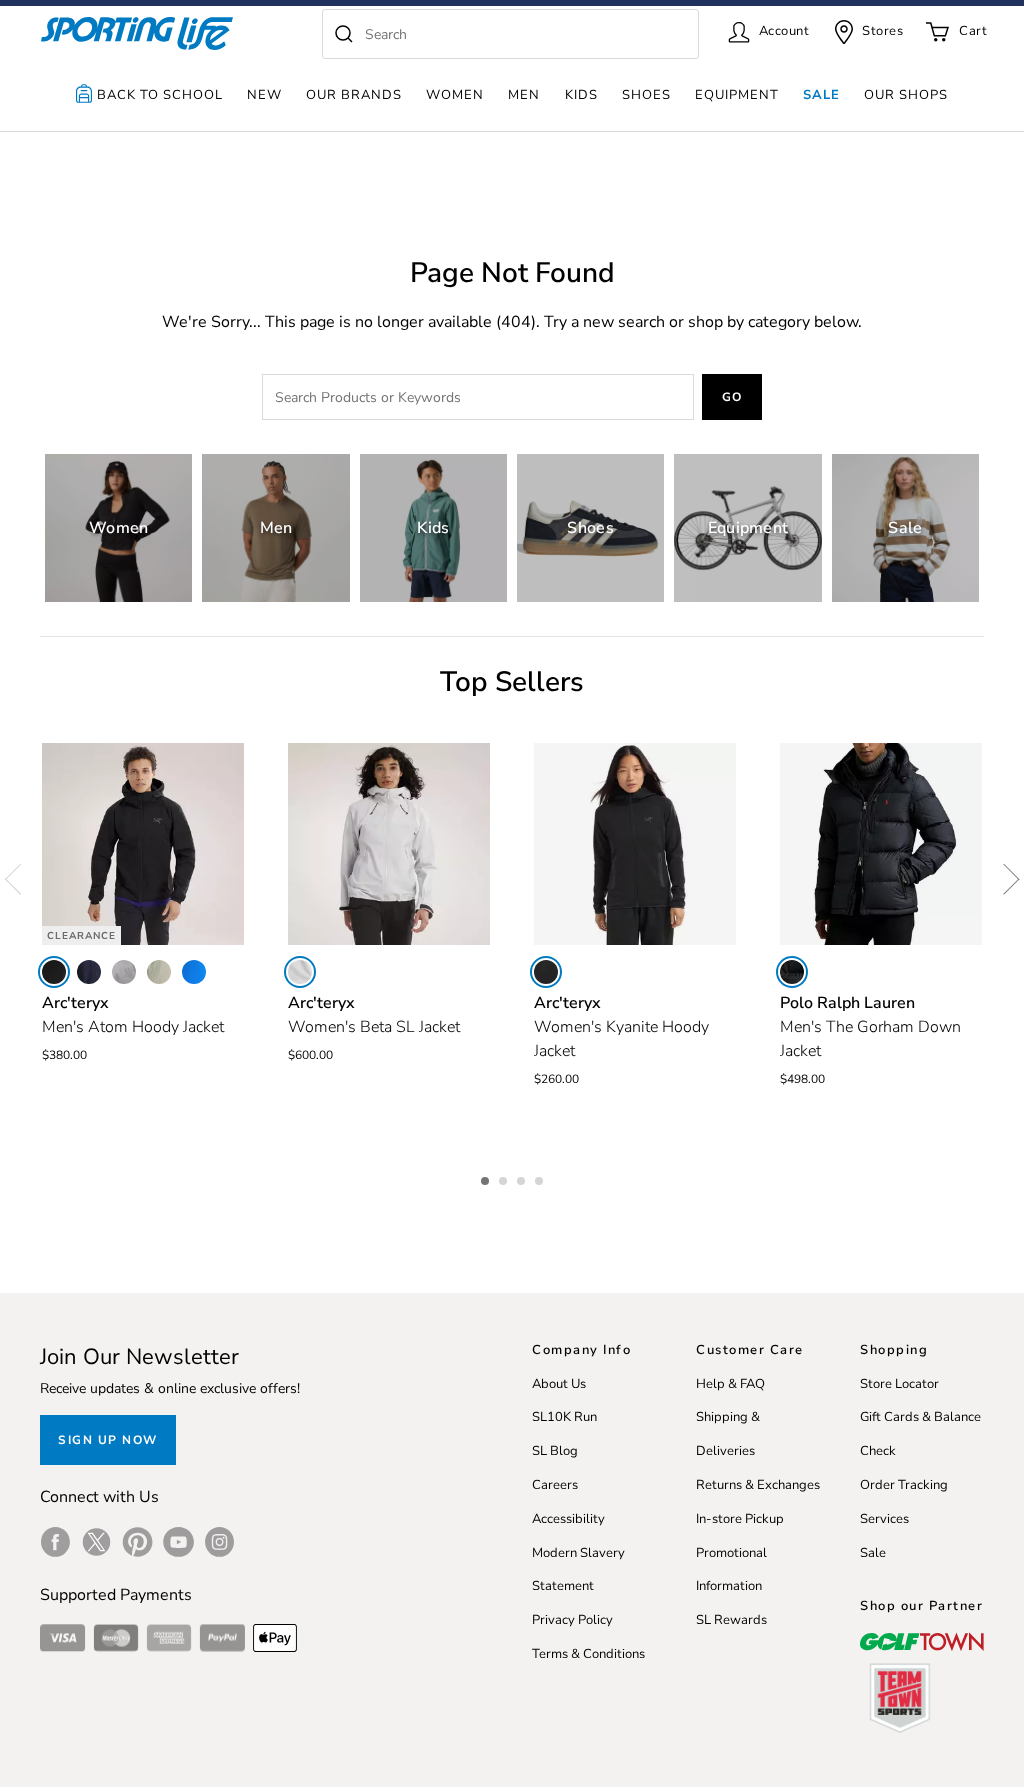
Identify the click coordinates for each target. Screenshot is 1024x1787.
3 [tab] (523, 1178)
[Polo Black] (792, 972)
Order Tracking (904, 1485)
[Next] (1004, 880)
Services (884, 1519)
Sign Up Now (108, 1440)
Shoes (646, 95)
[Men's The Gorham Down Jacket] (881, 844)
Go (732, 397)
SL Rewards (731, 1620)
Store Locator (899, 1384)
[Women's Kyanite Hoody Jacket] (635, 844)
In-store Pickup (740, 1519)
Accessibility (568, 1519)
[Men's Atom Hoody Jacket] (143, 844)
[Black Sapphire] (89, 972)
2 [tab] (505, 1178)
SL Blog (555, 1451)
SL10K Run (564, 1417)
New (264, 95)
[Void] (124, 972)
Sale (821, 95)
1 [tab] (487, 1178)
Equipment (737, 95)
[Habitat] (159, 972)
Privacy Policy (572, 1620)
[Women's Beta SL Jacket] (389, 844)
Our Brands (354, 95)
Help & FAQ (730, 1384)
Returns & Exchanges (758, 1485)
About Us (559, 1384)
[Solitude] (300, 972)
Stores (882, 31)
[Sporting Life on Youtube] (178, 1542)
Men (524, 95)
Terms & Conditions (588, 1654)
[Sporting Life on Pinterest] (137, 1542)
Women (455, 95)
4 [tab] (541, 1178)
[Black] (54, 972)
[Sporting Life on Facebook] (55, 1542)
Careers (555, 1485)
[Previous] (20, 880)
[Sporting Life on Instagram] (219, 1542)
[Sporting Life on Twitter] (96, 1542)
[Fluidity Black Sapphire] (194, 972)
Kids (581, 95)
